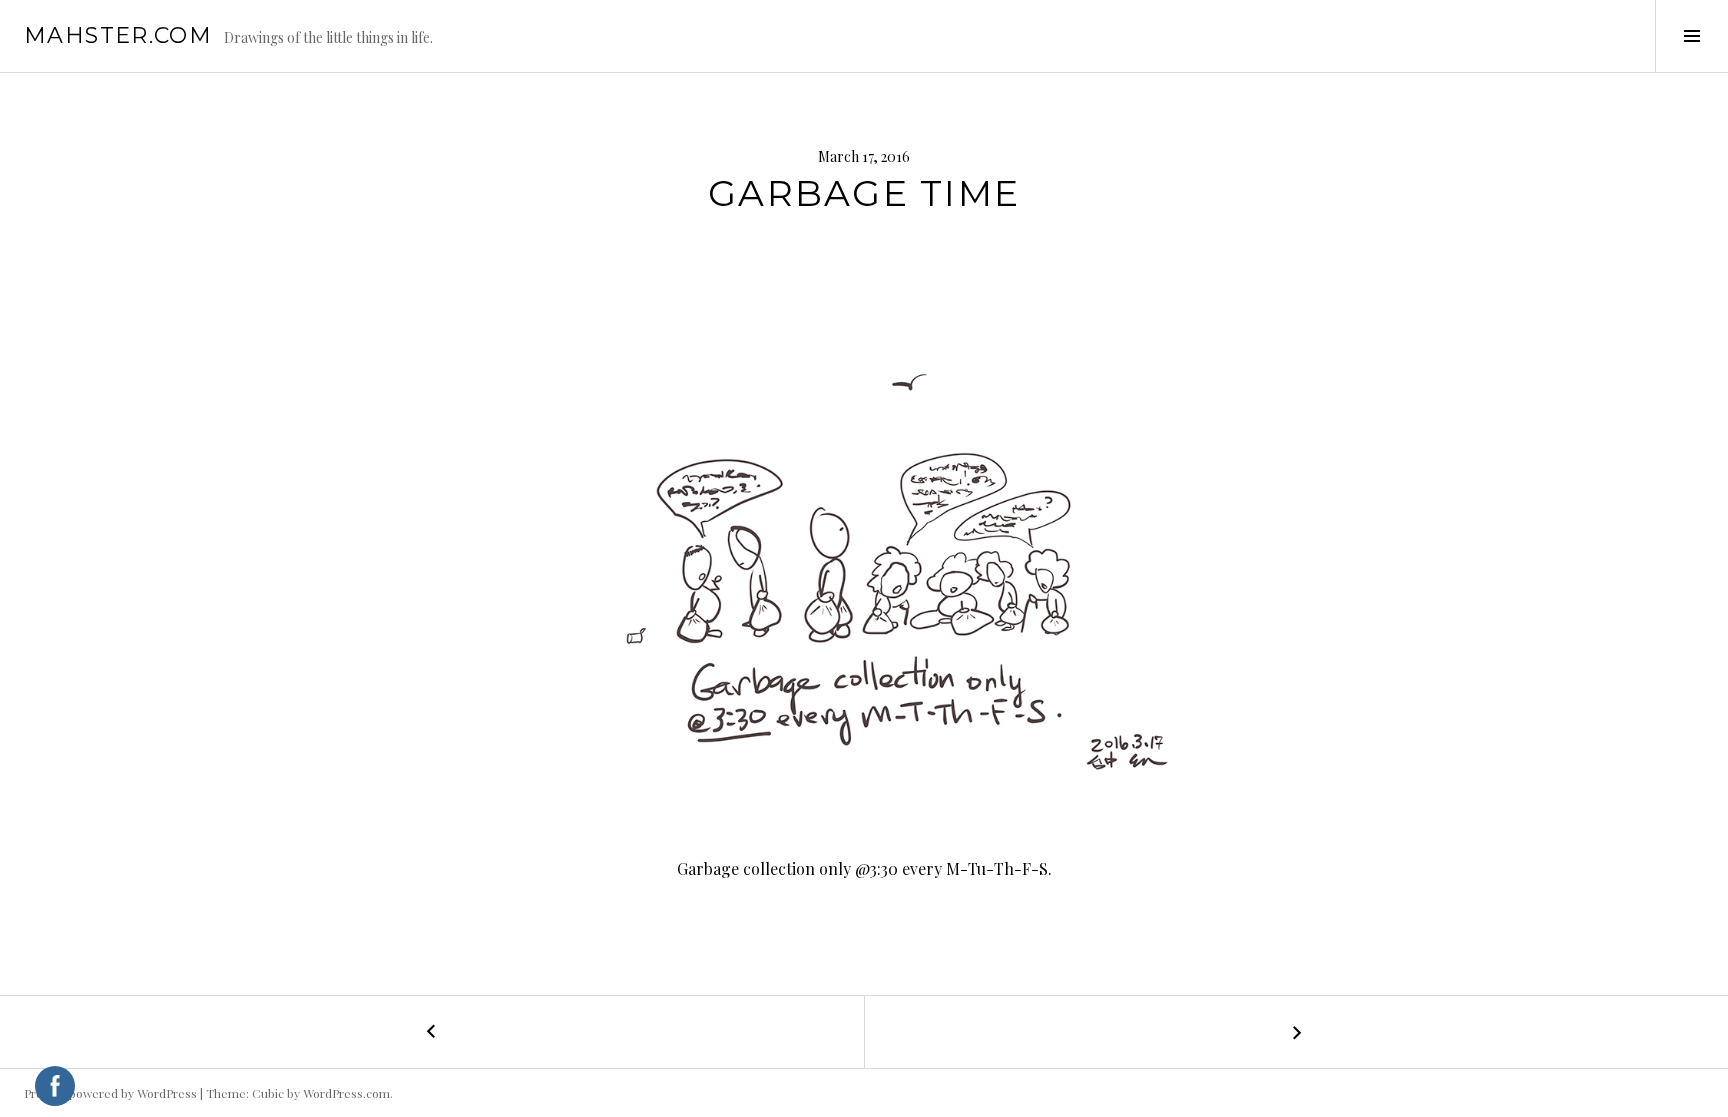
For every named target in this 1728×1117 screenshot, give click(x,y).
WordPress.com (346, 1093)
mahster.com (118, 35)
